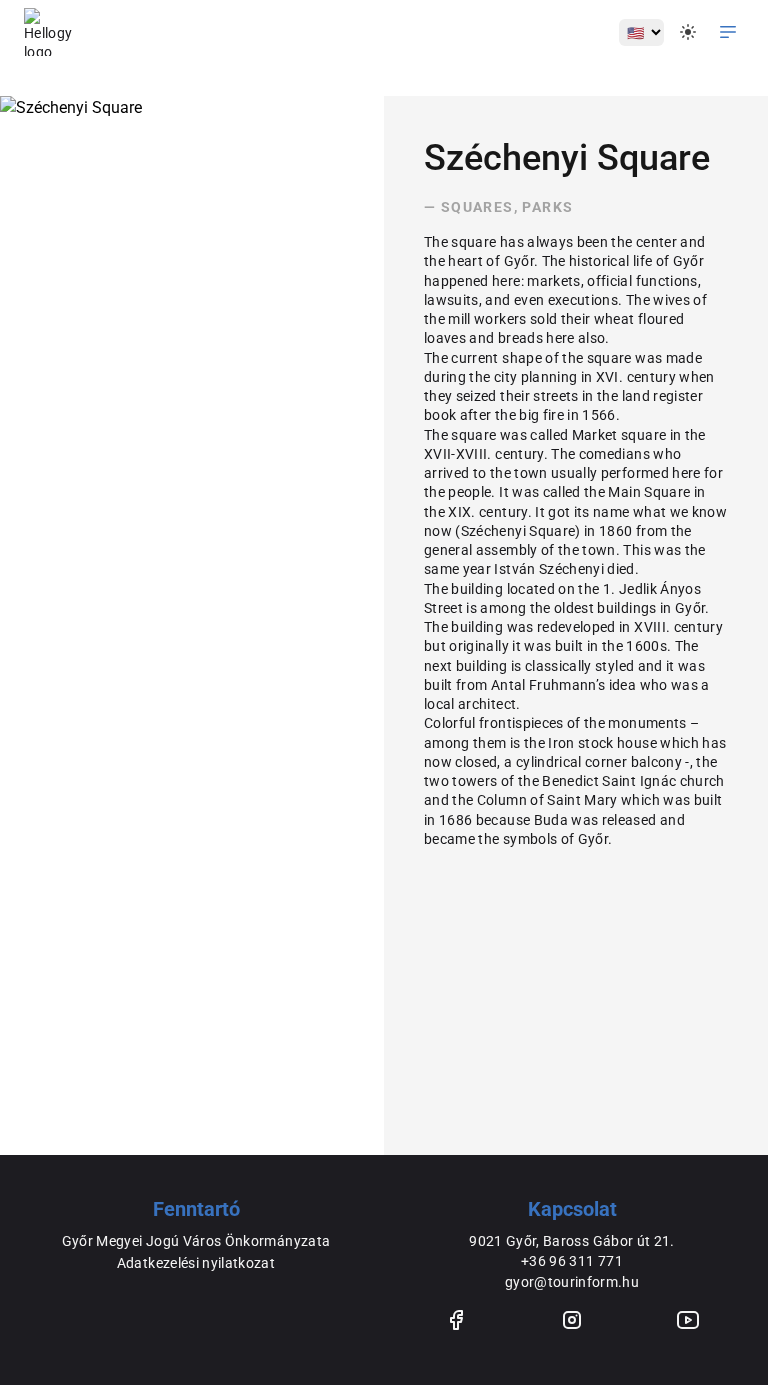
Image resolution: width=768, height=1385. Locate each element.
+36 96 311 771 (572, 1261)
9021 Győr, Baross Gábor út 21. (572, 1241)
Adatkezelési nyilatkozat (196, 1263)
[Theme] (688, 32)
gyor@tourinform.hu (572, 1282)
